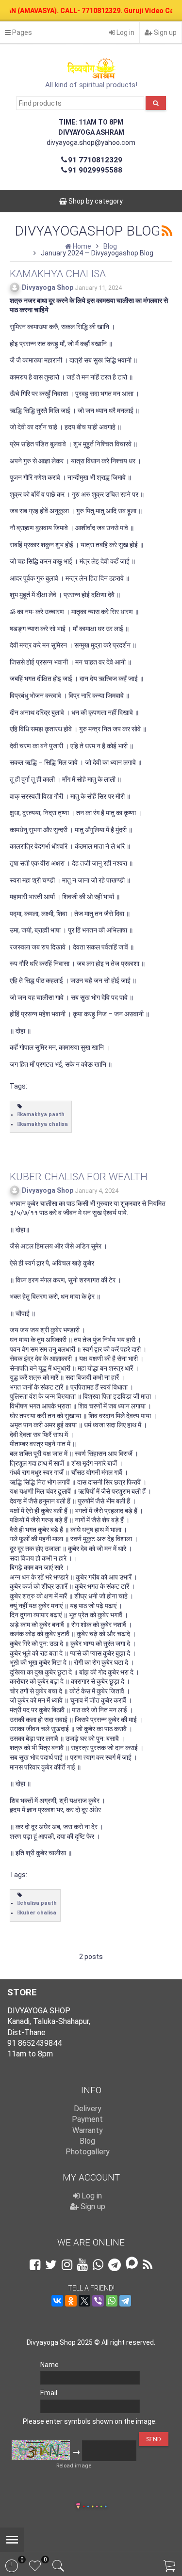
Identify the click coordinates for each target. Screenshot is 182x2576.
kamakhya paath (42, 1114)
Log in (125, 32)
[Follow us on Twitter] (51, 2265)
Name (50, 2365)
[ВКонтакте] (57, 2301)
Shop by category (95, 201)
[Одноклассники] (71, 2301)
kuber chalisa (38, 1913)
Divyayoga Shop (48, 287)
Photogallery (88, 2152)
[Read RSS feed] (167, 231)
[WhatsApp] (112, 2301)
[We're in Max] (132, 2264)
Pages (21, 32)
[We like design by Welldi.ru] (78, 2507)
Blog (87, 2141)
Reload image (74, 2466)
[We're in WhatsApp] (98, 2265)
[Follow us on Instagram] (67, 2265)
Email (49, 2393)
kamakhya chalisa (44, 1124)
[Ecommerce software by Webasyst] (95, 2505)
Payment (87, 2119)
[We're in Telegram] (115, 2265)
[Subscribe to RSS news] (148, 2265)
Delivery (88, 2109)
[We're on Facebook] (35, 2265)
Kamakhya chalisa (58, 274)
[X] (84, 2301)
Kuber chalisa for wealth (79, 1177)
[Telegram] (125, 2301)
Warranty (88, 2130)
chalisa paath (38, 1903)
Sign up (165, 32)
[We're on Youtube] (83, 2265)
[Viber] (98, 2301)
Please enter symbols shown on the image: (90, 2421)
